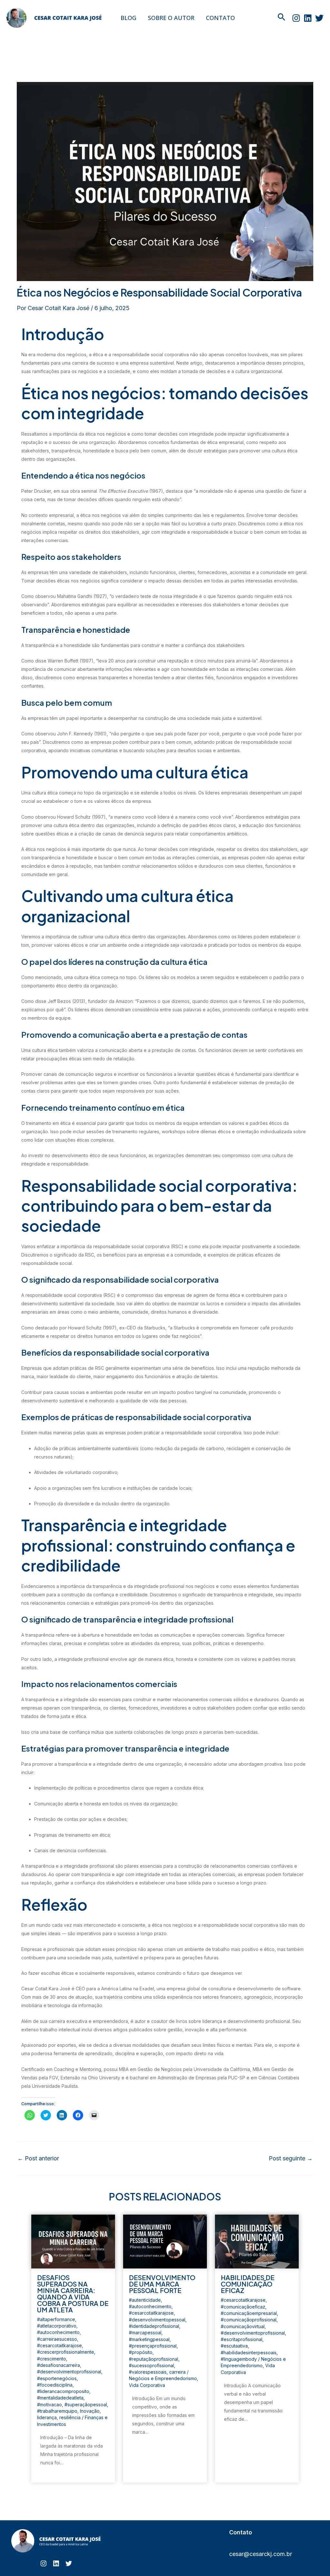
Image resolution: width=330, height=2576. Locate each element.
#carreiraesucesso (57, 2339)
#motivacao (49, 2404)
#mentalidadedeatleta (60, 2398)
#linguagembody (239, 2359)
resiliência (70, 2417)
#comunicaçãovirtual (243, 2326)
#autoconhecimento (58, 2332)
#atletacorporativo (57, 2326)
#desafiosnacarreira (58, 2365)
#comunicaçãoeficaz (243, 2307)
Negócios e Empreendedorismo (163, 2378)
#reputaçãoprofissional (154, 2359)
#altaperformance (56, 2319)
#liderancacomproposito (63, 2391)
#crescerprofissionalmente (66, 2352)
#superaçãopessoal (86, 2404)
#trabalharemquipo (57, 2411)
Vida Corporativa (147, 2385)
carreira (177, 2372)
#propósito (141, 2352)
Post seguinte (291, 2158)
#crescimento (52, 2359)
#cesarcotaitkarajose (59, 2345)
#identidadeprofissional (154, 2326)
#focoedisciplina (55, 2385)
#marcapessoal (145, 2333)
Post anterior (38, 2158)
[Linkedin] (308, 18)
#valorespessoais (148, 2372)
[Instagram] (296, 18)
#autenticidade (145, 2300)
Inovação (90, 2411)
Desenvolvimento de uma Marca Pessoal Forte (162, 2284)
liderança (47, 2417)
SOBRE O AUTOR (171, 18)
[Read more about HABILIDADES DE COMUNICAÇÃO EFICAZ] (257, 2241)
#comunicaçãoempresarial (249, 2313)
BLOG (128, 18)
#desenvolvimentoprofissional (69, 2372)
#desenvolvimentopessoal (157, 2320)
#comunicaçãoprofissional (249, 2320)
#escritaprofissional (242, 2339)
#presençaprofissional (153, 2346)
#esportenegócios (57, 2378)
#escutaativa (234, 2346)
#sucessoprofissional (151, 2365)
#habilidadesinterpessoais (249, 2353)
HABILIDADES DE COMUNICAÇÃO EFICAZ (248, 2284)
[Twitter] (319, 18)
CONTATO (220, 18)
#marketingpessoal (149, 2339)
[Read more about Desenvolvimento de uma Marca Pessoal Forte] (165, 2241)
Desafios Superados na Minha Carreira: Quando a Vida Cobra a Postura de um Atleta (73, 2293)
